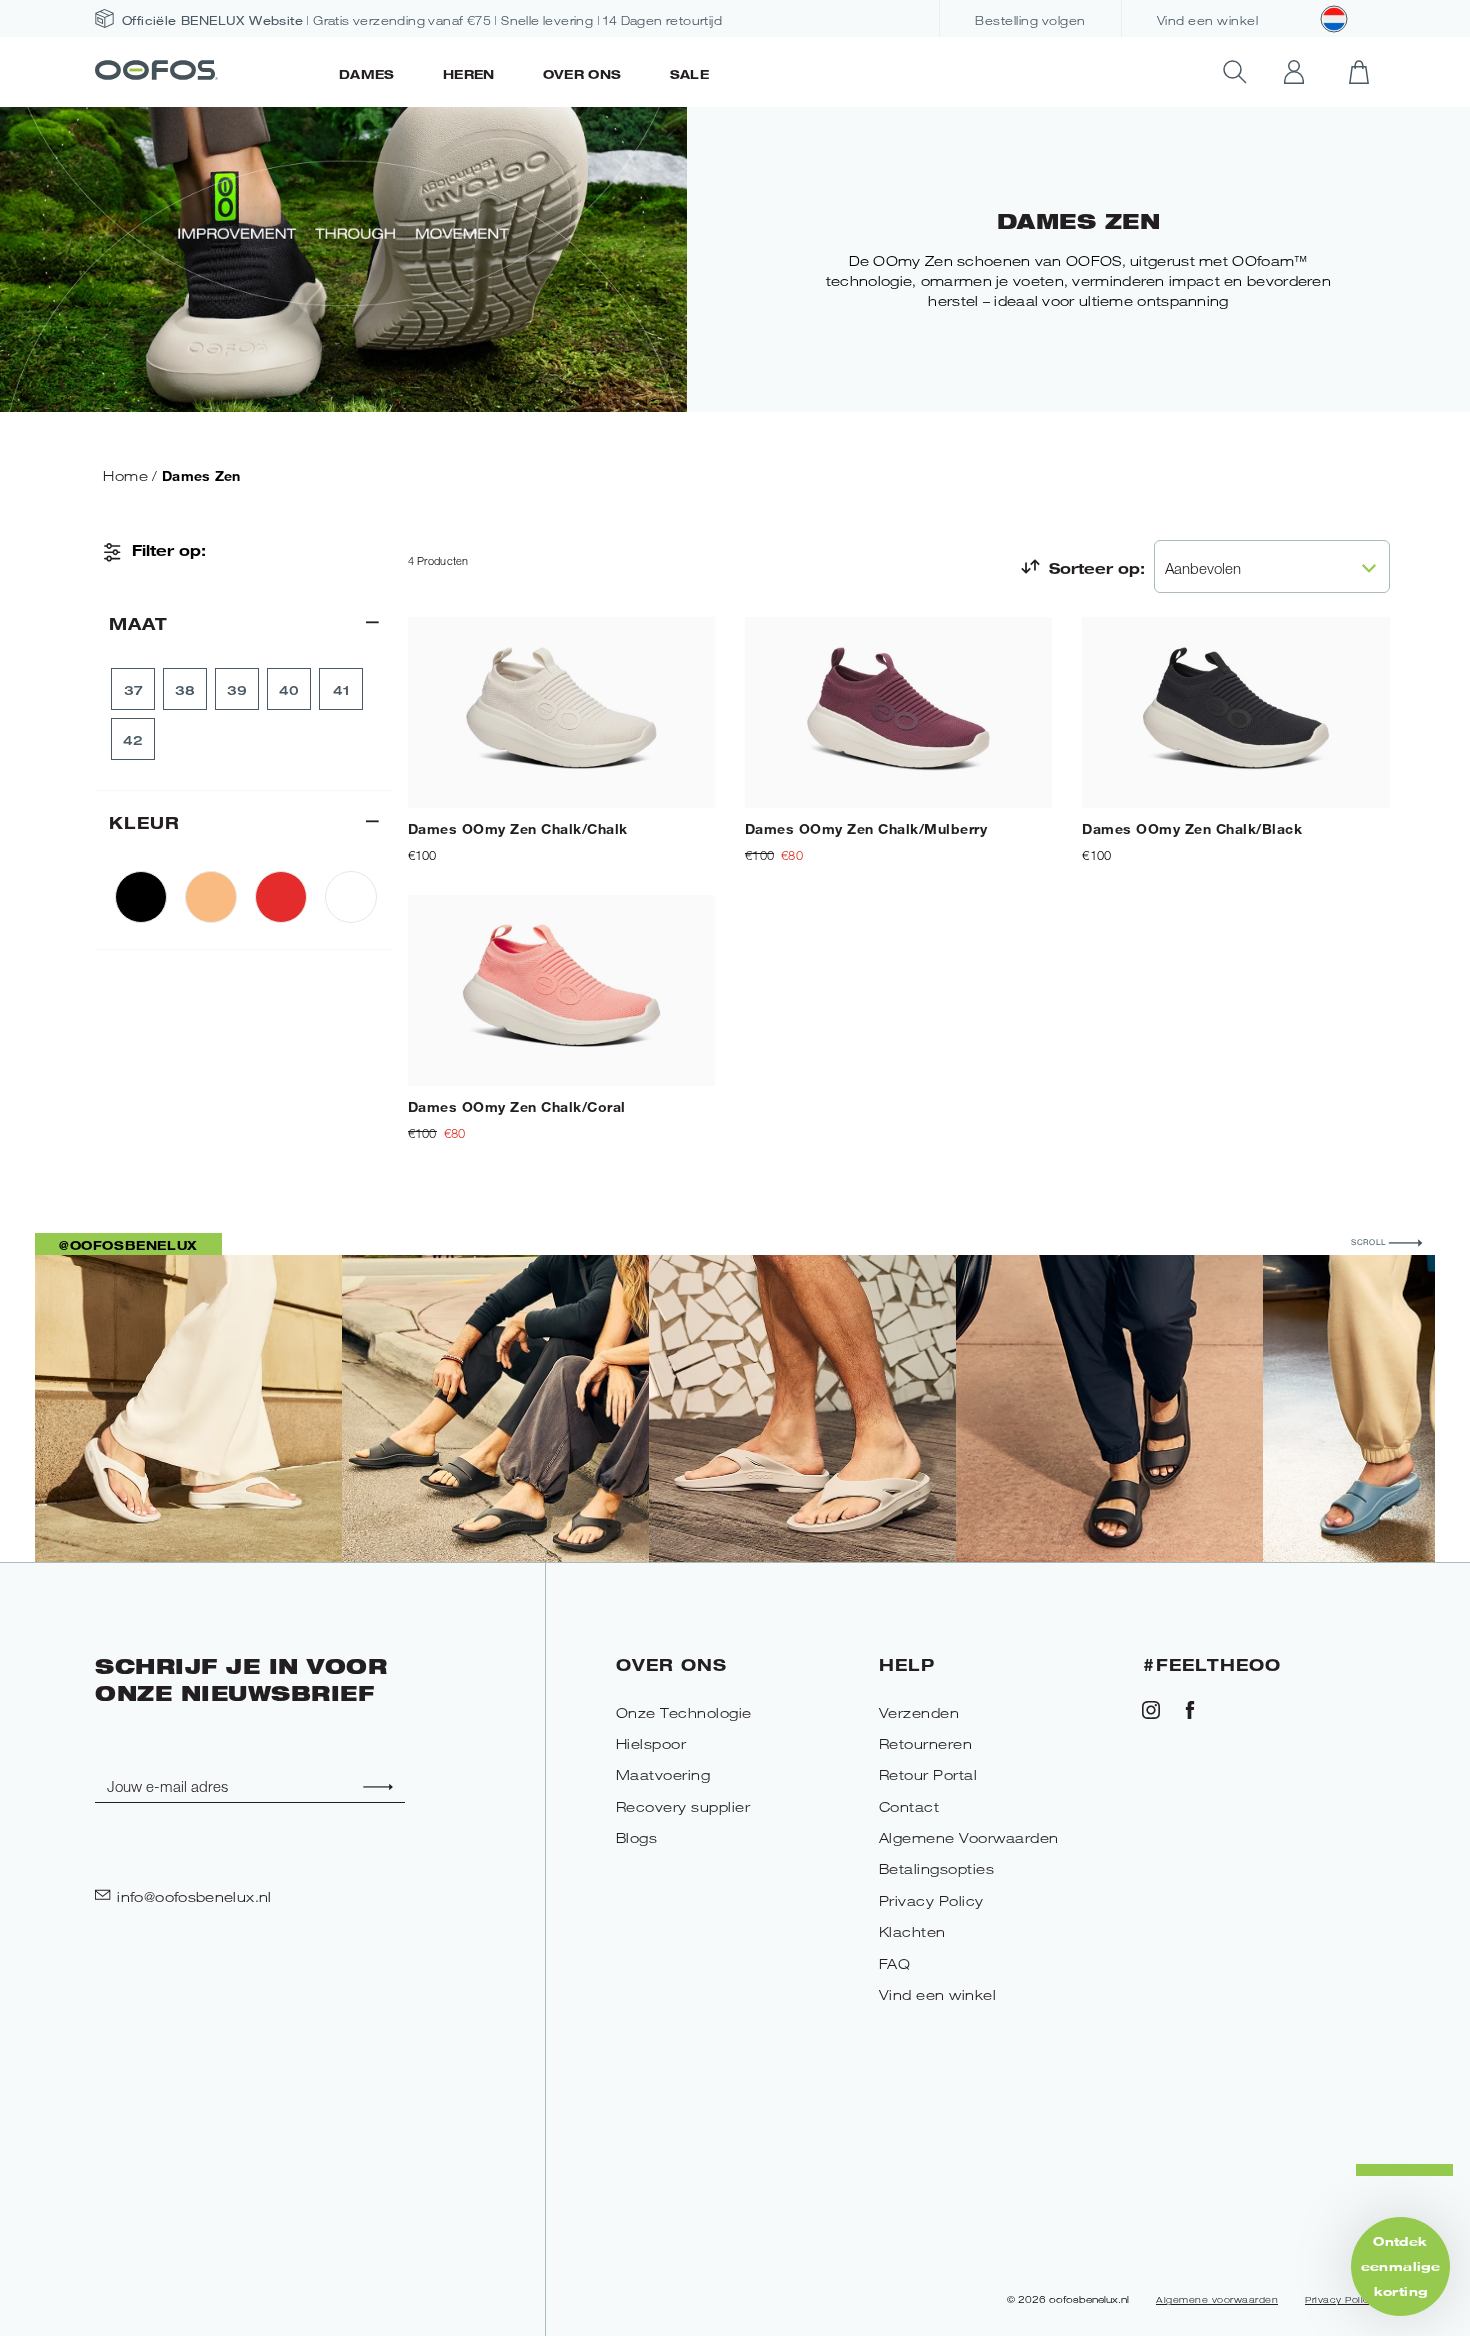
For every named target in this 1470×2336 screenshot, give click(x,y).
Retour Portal (928, 1774)
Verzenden (919, 1712)
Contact (909, 1806)
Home (125, 475)
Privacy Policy (931, 1900)
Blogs (637, 1837)
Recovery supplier (683, 1806)
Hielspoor (651, 1743)
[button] (1400, 2266)
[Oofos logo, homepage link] (205, 72)
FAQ (895, 1963)
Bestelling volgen (1030, 21)
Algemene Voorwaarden (969, 1837)
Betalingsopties (937, 1868)
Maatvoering (663, 1774)
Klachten (912, 1931)
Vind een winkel (1208, 21)
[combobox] (1272, 566)
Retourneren (926, 1743)
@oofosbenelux (128, 1245)
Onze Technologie (684, 1712)
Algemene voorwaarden (1217, 2300)
